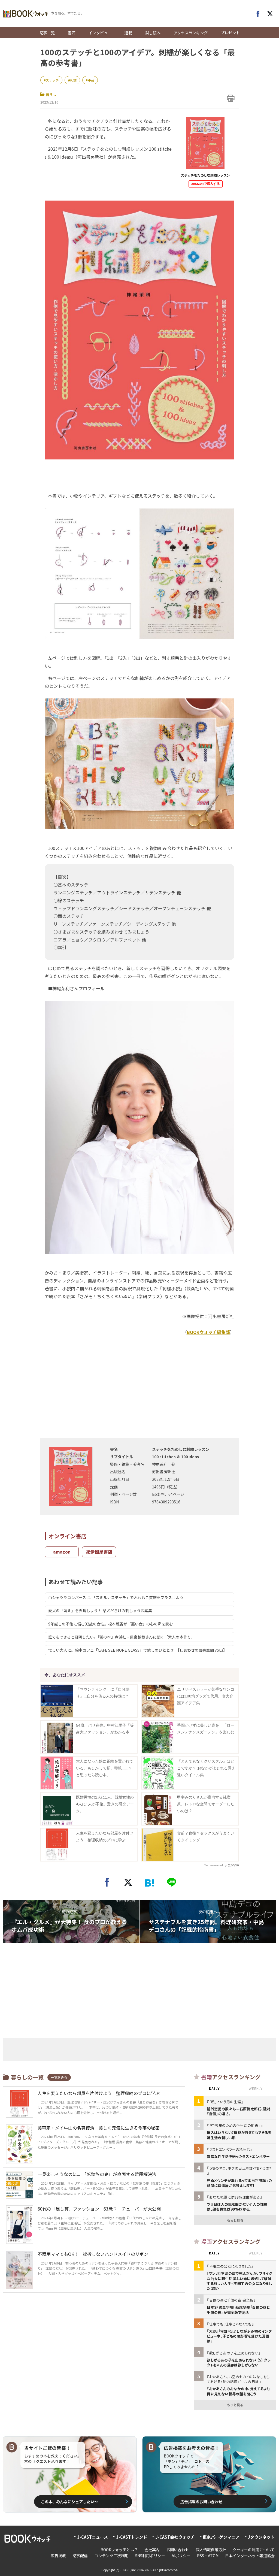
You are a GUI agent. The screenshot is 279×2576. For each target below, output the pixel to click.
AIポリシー (181, 2556)
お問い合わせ (178, 2550)
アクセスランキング (191, 33)
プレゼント (230, 33)
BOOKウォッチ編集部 (208, 1332)
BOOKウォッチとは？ (119, 2550)
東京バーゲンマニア (221, 2537)
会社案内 (152, 2550)
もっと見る (235, 2220)
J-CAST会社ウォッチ (175, 2537)
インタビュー (100, 33)
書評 (72, 33)
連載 (128, 33)
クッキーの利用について (254, 2550)
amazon (62, 1552)
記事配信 (80, 2556)
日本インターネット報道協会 (250, 2556)
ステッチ (52, 80)
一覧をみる (59, 2077)
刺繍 (73, 80)
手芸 (91, 80)
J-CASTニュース (93, 2537)
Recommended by (215, 1865)
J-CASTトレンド (132, 2537)
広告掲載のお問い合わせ (201, 2502)
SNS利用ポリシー (150, 2556)
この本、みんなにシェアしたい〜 (69, 2502)
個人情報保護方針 (211, 2550)
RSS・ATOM (208, 2556)
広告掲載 (58, 2556)
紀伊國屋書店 (99, 1552)
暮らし (51, 94)
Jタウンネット (261, 2537)
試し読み (153, 33)
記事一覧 (47, 33)
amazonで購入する (206, 184)
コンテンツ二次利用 (111, 2556)
